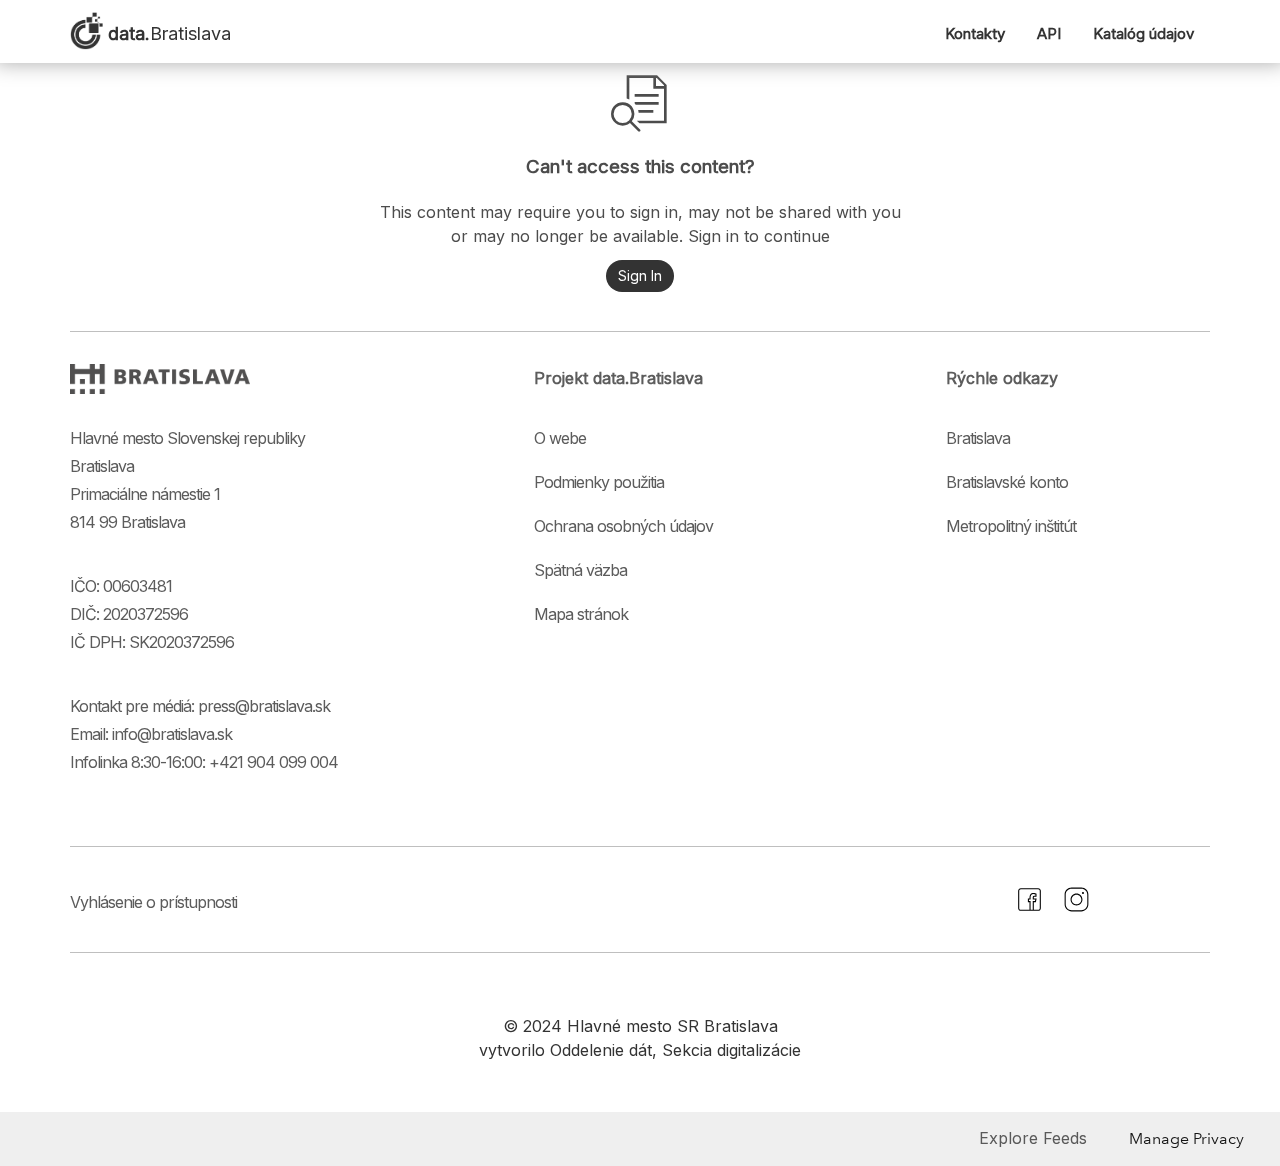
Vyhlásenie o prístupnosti (153, 902)
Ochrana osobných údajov (623, 526)
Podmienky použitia (599, 482)
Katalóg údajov (1143, 33)
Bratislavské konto (1007, 482)
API (1049, 33)
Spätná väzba (580, 570)
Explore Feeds (1033, 1138)
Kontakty (975, 33)
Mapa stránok (581, 614)
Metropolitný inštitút (1011, 526)
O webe (560, 438)
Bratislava (978, 438)
